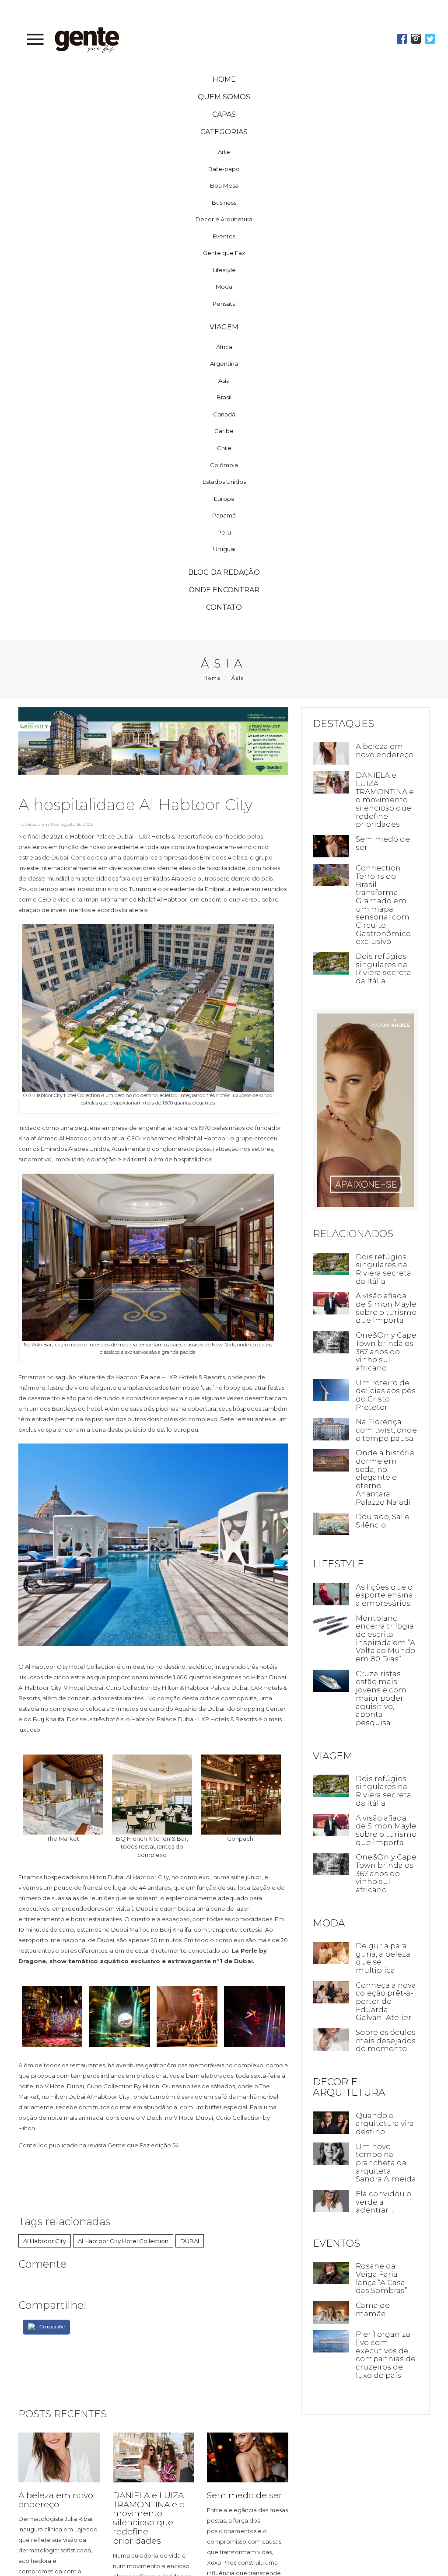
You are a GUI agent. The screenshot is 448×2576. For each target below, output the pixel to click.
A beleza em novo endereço (56, 2480)
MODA (329, 1935)
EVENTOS (336, 2271)
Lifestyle (224, 252)
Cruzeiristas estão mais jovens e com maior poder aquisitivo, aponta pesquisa (380, 1701)
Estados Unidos (224, 463)
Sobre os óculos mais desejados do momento (380, 2056)
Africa (224, 329)
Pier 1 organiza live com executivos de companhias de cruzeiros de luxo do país (383, 2382)
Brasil (224, 379)
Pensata (224, 285)
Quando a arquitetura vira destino (383, 2143)
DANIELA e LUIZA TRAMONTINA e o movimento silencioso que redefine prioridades (149, 2498)
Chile (224, 430)
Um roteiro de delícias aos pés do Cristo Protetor (381, 1383)
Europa (224, 480)
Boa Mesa (224, 167)
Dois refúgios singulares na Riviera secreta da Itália (382, 948)
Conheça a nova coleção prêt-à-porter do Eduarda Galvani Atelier (382, 2013)
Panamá (224, 497)
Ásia (224, 362)
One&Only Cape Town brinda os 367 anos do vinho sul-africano (381, 1340)
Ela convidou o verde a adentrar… (382, 2230)
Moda (224, 269)
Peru (224, 514)
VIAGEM (333, 1759)
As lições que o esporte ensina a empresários (383, 1590)
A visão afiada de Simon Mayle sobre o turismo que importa (381, 1292)
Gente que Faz (224, 234)
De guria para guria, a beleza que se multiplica (382, 1969)
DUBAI (190, 2221)
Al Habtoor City (45, 2221)
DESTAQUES (343, 705)
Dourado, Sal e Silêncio (381, 1517)
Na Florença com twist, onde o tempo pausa (382, 1422)
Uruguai (224, 531)
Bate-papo (224, 150)
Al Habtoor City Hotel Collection (123, 2221)
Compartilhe (52, 2307)
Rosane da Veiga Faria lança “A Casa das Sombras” (380, 2306)
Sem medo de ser (245, 2475)
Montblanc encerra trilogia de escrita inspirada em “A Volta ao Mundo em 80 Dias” (383, 1638)
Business (224, 184)
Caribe (224, 412)
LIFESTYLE (338, 1559)
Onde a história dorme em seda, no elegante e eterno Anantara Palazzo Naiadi (384, 1473)
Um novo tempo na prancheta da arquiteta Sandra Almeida (380, 2186)
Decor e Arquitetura (224, 201)
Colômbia (224, 447)
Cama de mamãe (371, 2337)
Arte (224, 133)
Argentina (224, 345)
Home (212, 660)
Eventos (224, 218)
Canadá (224, 396)
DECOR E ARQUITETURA (349, 2107)
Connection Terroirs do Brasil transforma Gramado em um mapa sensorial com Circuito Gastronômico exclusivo (382, 884)
